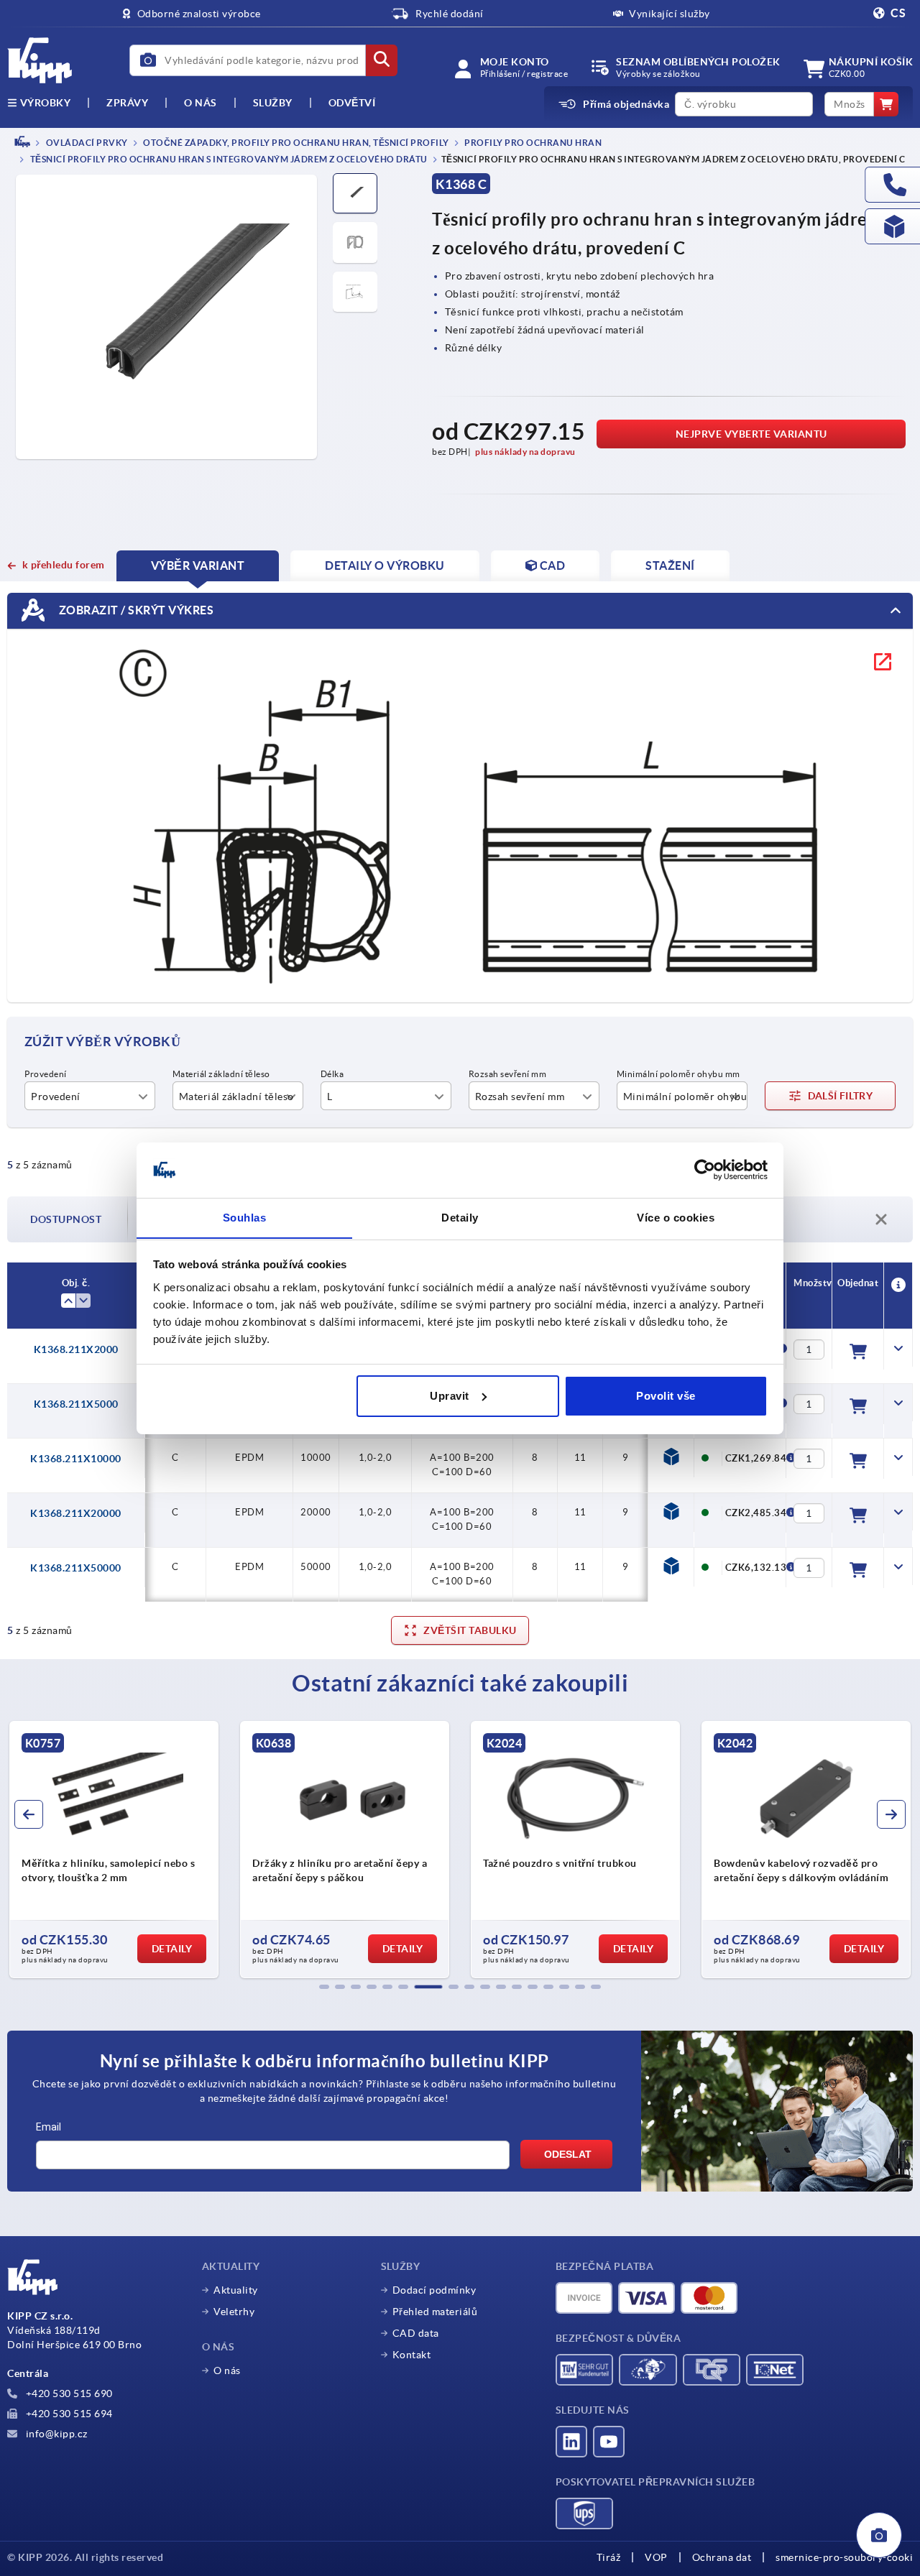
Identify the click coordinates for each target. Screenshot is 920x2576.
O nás (201, 103)
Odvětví (352, 103)
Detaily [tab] (460, 1217)
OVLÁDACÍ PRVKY (86, 143)
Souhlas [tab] (245, 1217)
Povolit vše (666, 1396)
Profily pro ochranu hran (533, 143)
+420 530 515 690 (68, 2393)
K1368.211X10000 (76, 1459)
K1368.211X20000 (76, 1513)
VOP (656, 2557)
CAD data (416, 2333)
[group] (114, 1850)
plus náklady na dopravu (525, 452)
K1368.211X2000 (76, 1349)
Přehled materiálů (435, 2312)
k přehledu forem (64, 565)
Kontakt (412, 2355)
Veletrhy (234, 2312)
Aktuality (236, 2290)
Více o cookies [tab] (676, 1217)
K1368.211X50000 (76, 1568)
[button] (324, 1987)
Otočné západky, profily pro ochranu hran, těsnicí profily (295, 143)
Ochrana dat (722, 2557)
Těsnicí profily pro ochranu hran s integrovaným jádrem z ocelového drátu (228, 160)
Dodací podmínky (434, 2290)
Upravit (450, 1396)
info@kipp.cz (55, 2434)
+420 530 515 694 (68, 2414)
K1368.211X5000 (76, 1404)
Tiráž (609, 2557)
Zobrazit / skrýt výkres (135, 610)
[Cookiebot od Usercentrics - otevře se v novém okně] (705, 1170)
